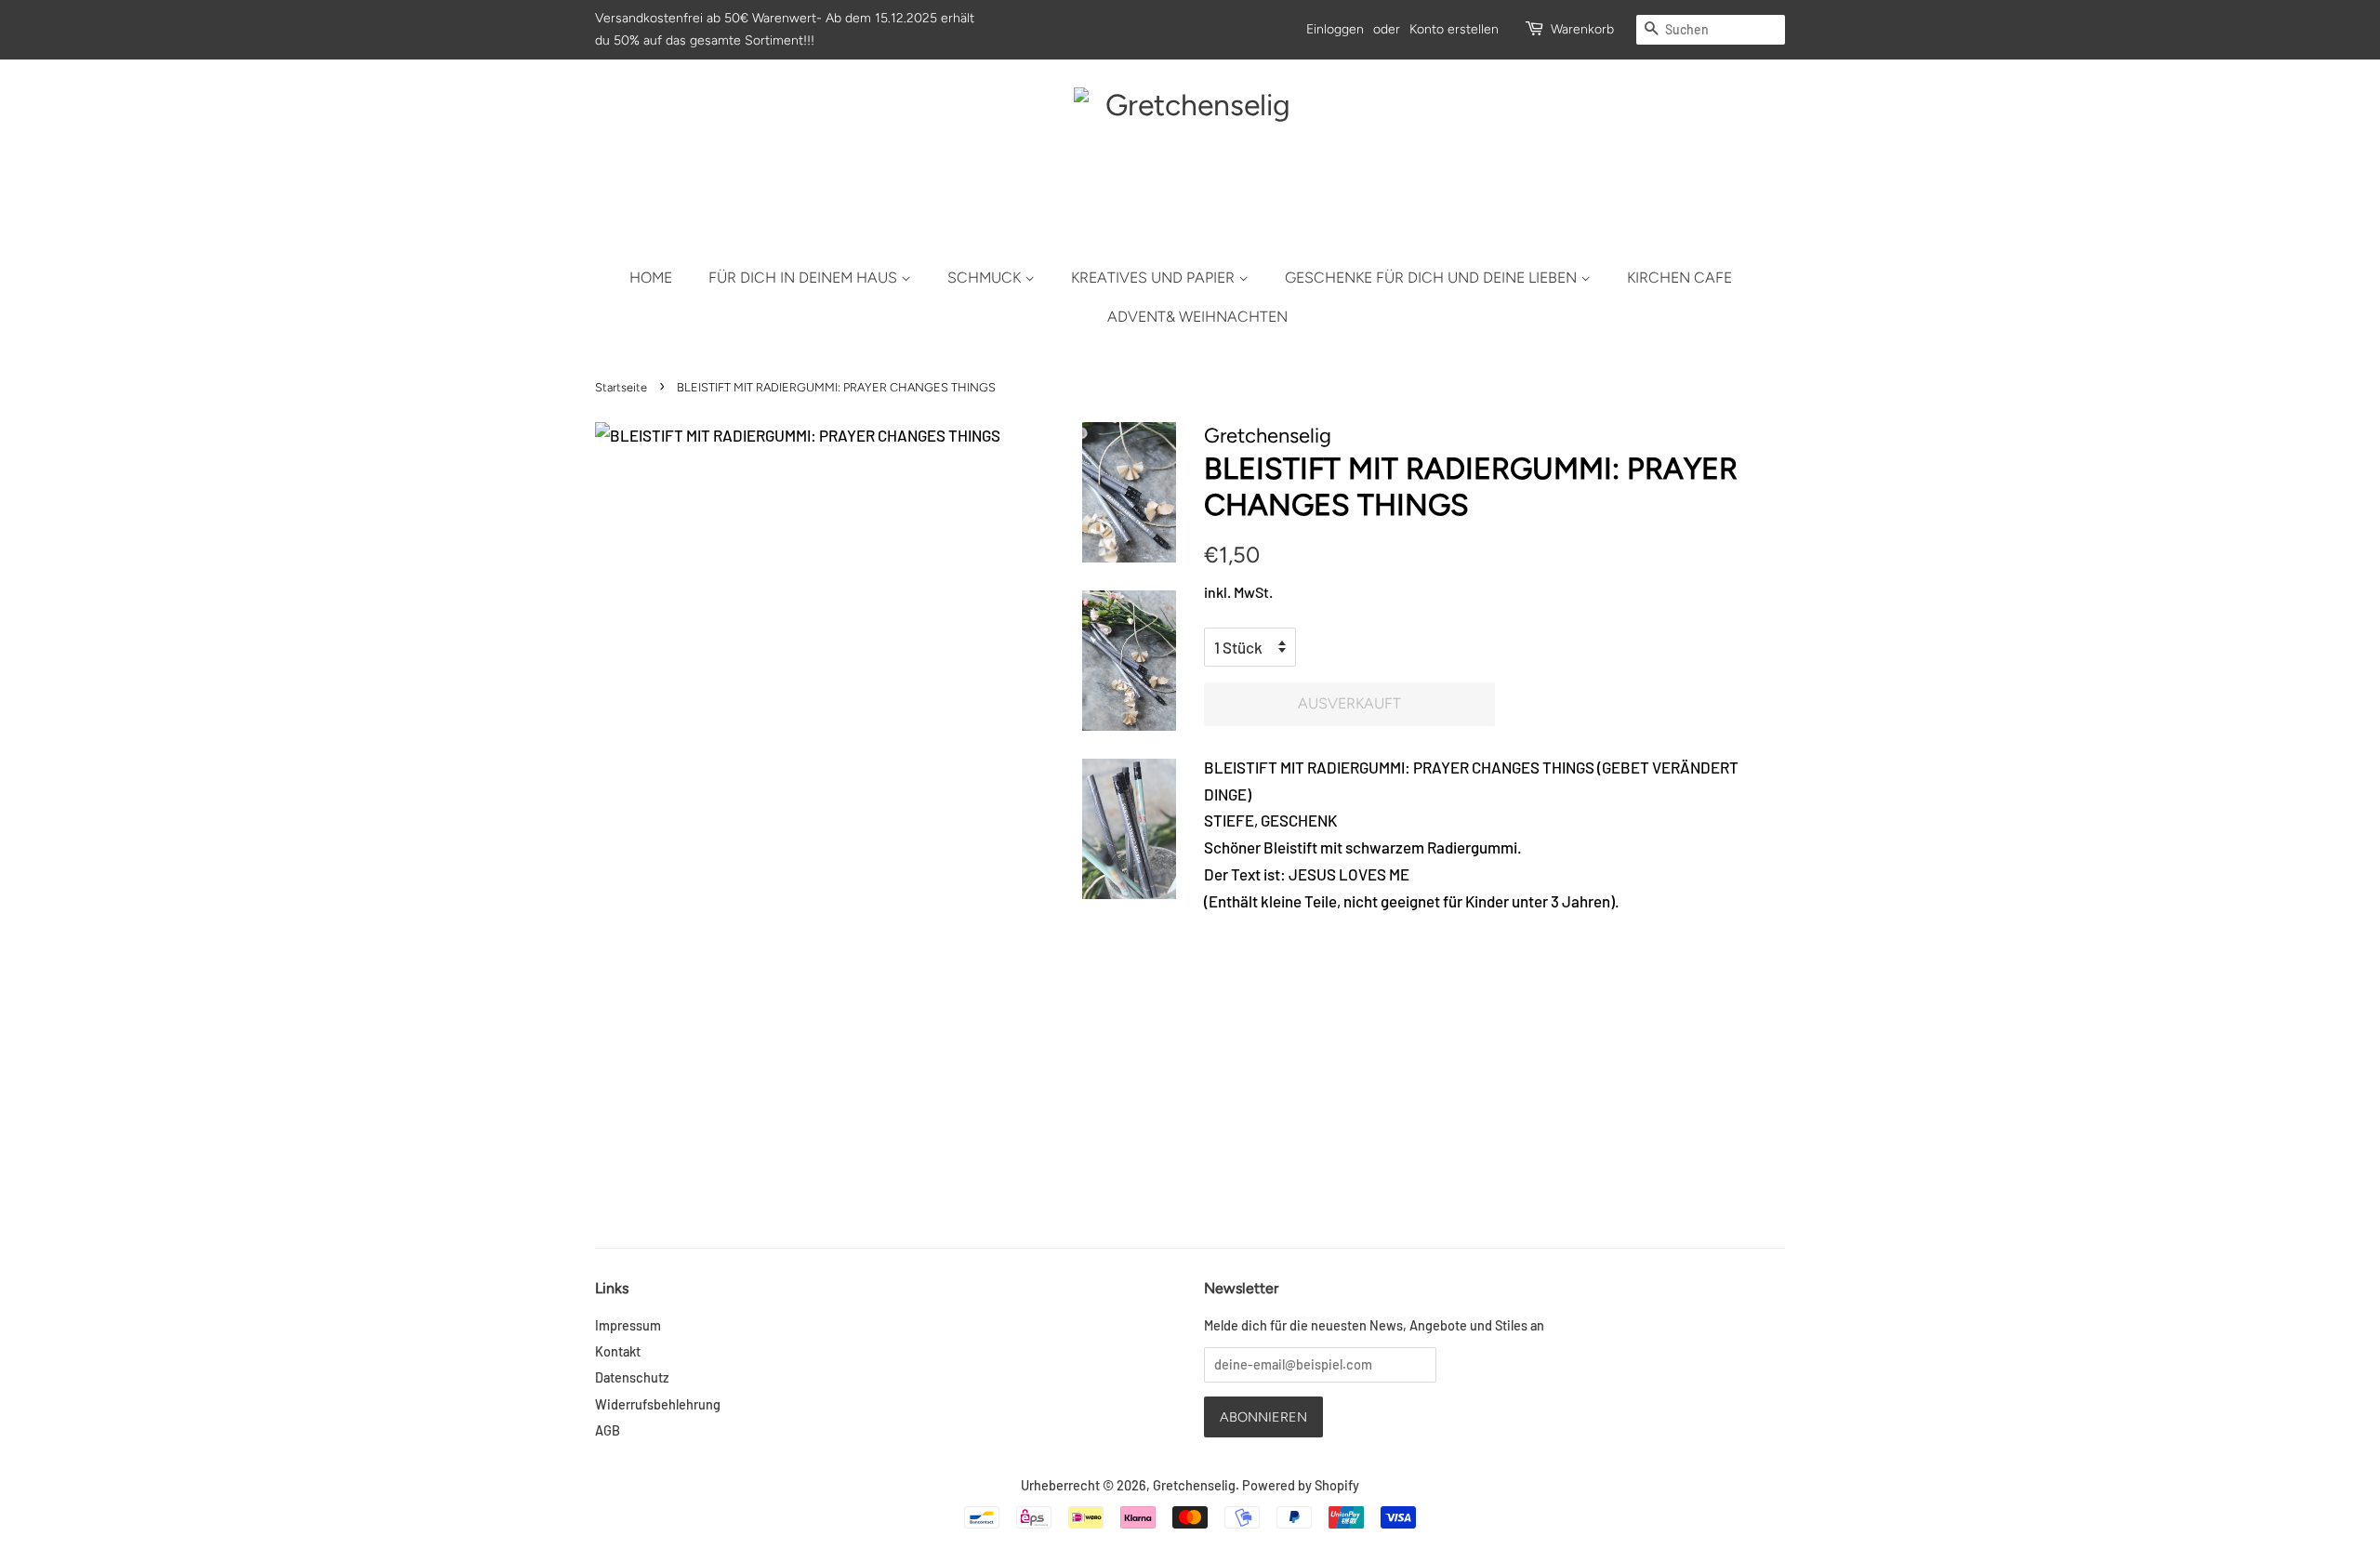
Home (651, 278)
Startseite (621, 387)
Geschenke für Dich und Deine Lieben (1433, 278)
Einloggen (1335, 29)
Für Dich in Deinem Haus (805, 278)
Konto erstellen (1454, 29)
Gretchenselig (1194, 1485)
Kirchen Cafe (1679, 278)
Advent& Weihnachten (1197, 317)
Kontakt (618, 1351)
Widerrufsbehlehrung (658, 1404)
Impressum (628, 1325)
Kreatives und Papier (1155, 278)
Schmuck (986, 278)
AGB (608, 1430)
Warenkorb (1582, 29)
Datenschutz (632, 1377)
